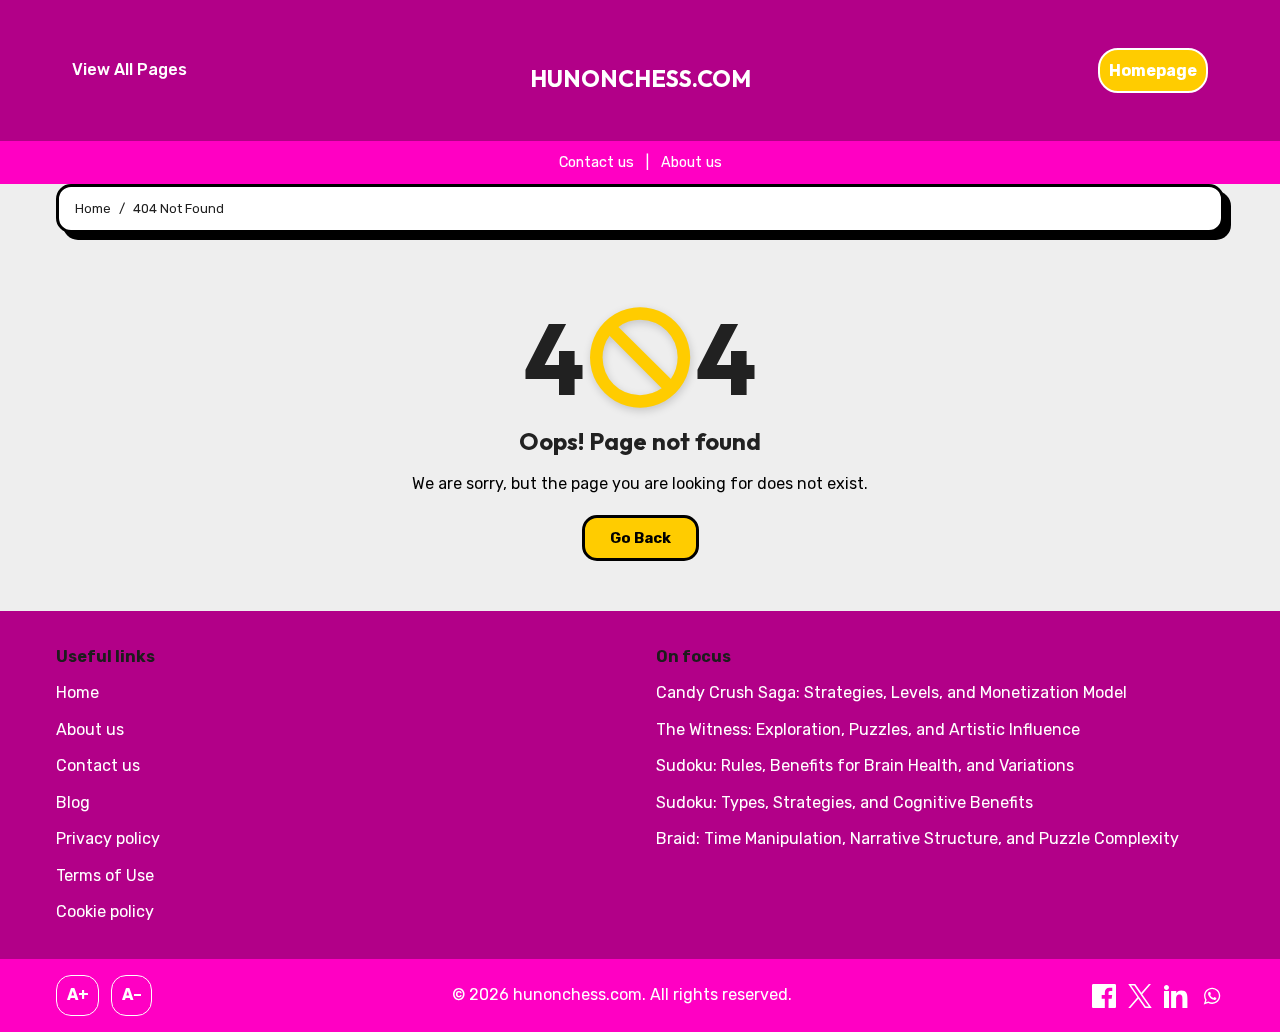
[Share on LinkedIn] (1178, 994)
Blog (73, 802)
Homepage (1153, 70)
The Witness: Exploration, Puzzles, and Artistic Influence (868, 729)
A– (132, 994)
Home (77, 692)
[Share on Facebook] (1106, 994)
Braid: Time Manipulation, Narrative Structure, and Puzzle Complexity (917, 838)
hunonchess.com (640, 78)
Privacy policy (108, 838)
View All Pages (129, 69)
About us (691, 162)
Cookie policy (105, 911)
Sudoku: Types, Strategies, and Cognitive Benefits (844, 802)
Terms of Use (105, 875)
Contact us (596, 162)
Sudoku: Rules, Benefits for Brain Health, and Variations (865, 765)
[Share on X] (1142, 994)
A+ (78, 994)
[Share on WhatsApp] (1212, 994)
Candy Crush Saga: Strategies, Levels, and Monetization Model (891, 692)
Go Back (640, 538)
